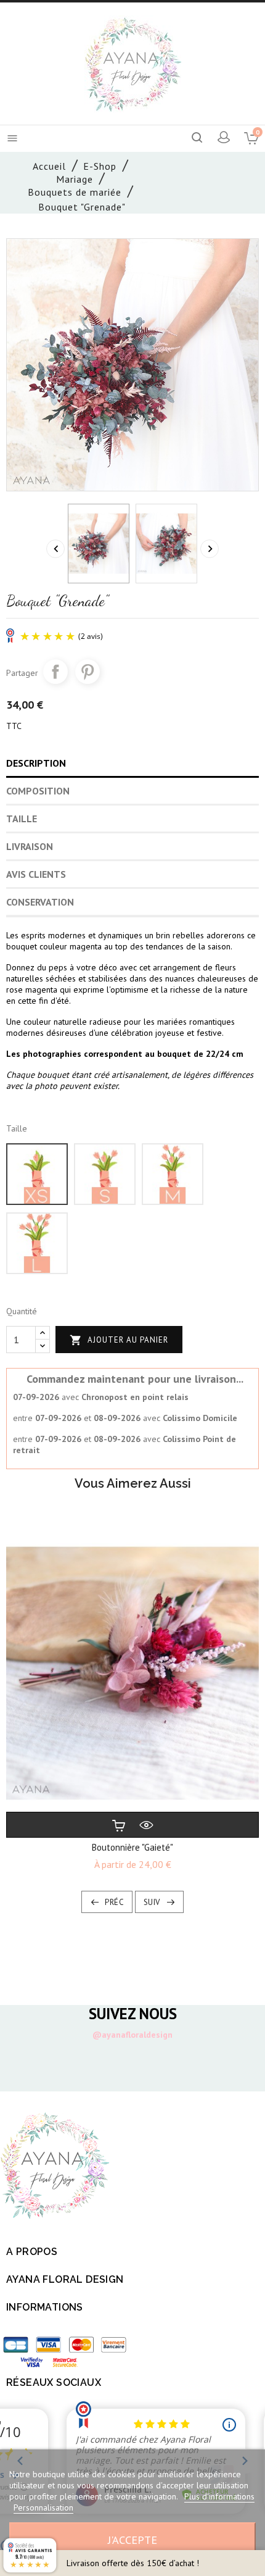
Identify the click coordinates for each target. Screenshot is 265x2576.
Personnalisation (43, 2507)
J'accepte (132, 2540)
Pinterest (88, 672)
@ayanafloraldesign (132, 2035)
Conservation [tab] (40, 902)
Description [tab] (36, 763)
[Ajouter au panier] (119, 1825)
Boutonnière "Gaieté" (132, 1847)
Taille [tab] (22, 819)
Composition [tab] (38, 791)
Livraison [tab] (30, 846)
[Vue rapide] (146, 1825)
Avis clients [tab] (36, 874)
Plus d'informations (219, 2496)
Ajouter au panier (119, 1340)
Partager (55, 672)
